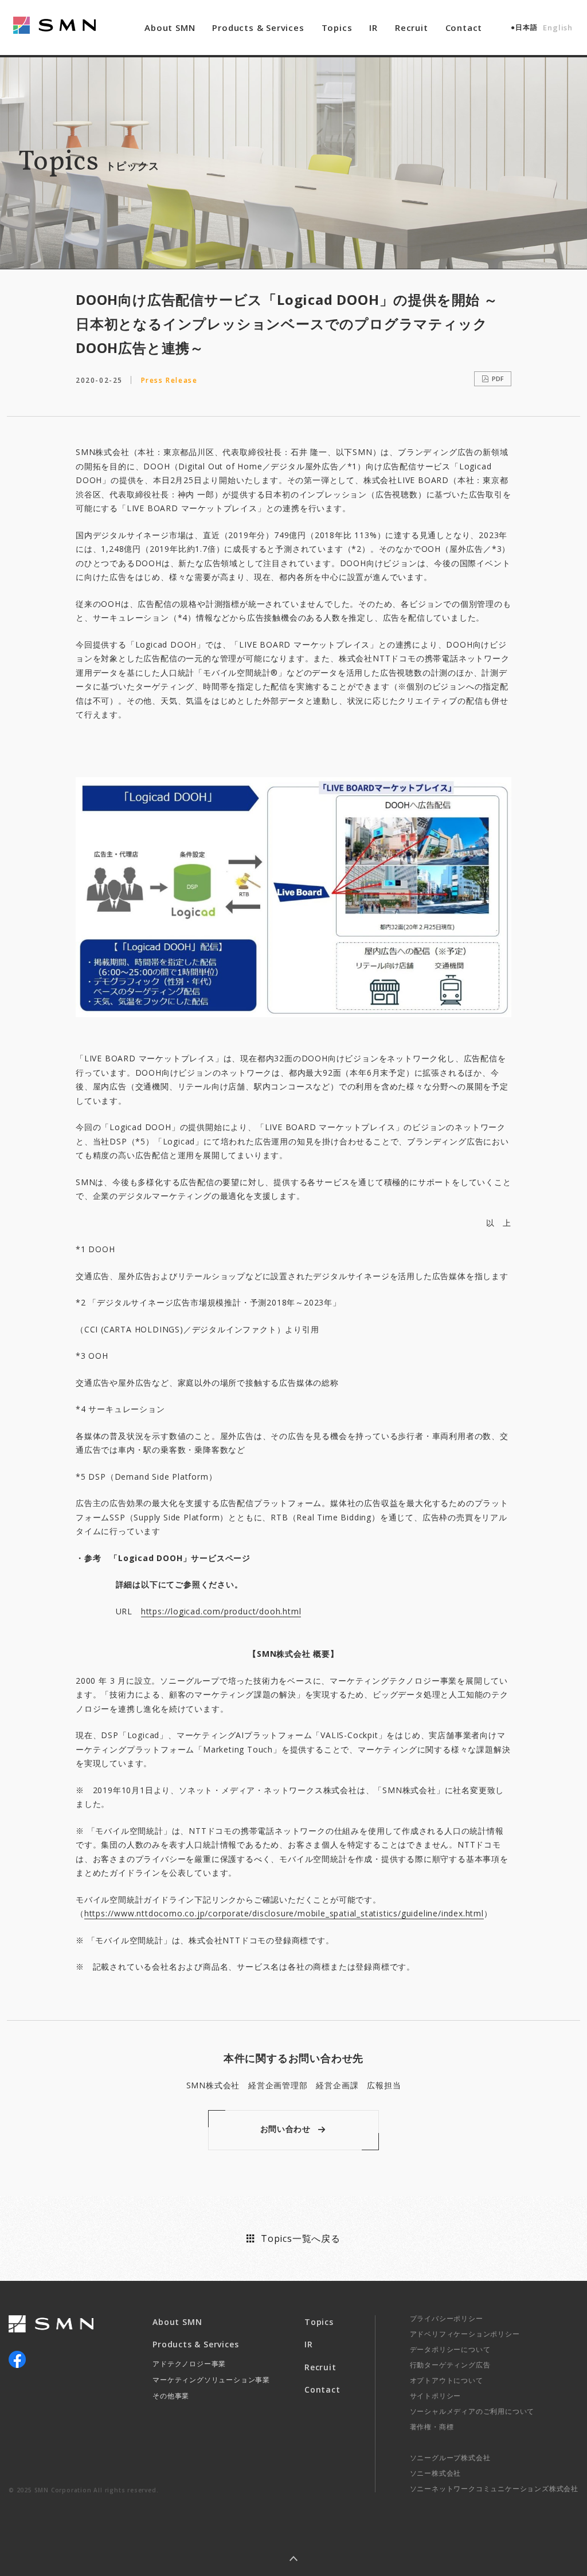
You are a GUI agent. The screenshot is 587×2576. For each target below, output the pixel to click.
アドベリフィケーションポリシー (465, 2334)
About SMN (170, 28)
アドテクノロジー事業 (189, 2364)
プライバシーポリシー (447, 2318)
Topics (337, 28)
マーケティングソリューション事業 (211, 2380)
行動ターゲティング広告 (450, 2365)
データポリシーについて (450, 2349)
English (558, 28)
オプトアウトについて (447, 2380)
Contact (464, 28)
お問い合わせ (285, 2129)
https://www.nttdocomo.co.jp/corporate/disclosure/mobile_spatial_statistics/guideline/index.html (284, 1913)
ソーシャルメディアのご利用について (472, 2411)
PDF (498, 379)
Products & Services (258, 28)
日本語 (526, 27)
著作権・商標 (432, 2427)
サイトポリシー (436, 2396)
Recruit (412, 28)
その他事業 (171, 2396)
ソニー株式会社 (436, 2473)
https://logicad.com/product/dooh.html (221, 1611)
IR (373, 28)
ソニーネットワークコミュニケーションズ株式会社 (494, 2489)
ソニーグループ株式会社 (450, 2458)
